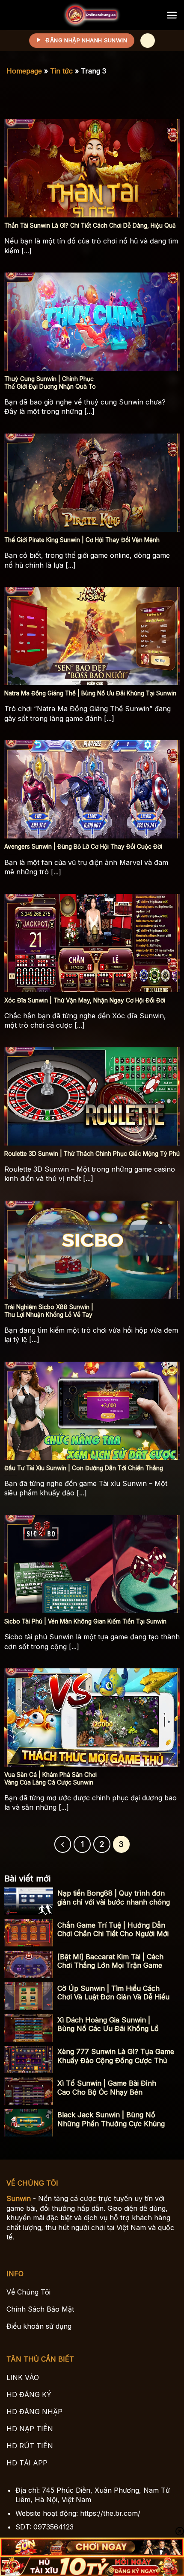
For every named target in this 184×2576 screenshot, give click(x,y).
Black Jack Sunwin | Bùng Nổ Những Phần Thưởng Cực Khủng (111, 2119)
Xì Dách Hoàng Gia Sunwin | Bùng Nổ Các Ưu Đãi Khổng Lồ (108, 2024)
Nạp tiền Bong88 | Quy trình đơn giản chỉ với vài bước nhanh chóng (114, 1898)
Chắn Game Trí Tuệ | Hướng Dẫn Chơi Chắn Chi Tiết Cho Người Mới (113, 1930)
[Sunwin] (92, 15)
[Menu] (172, 15)
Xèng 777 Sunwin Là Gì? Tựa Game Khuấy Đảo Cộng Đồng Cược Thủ (116, 2056)
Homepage (24, 71)
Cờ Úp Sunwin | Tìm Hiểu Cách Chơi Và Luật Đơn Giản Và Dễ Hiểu (113, 1993)
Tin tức (61, 71)
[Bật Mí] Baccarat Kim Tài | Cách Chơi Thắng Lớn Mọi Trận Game (110, 1961)
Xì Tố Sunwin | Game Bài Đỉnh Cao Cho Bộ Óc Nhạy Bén (107, 2088)
